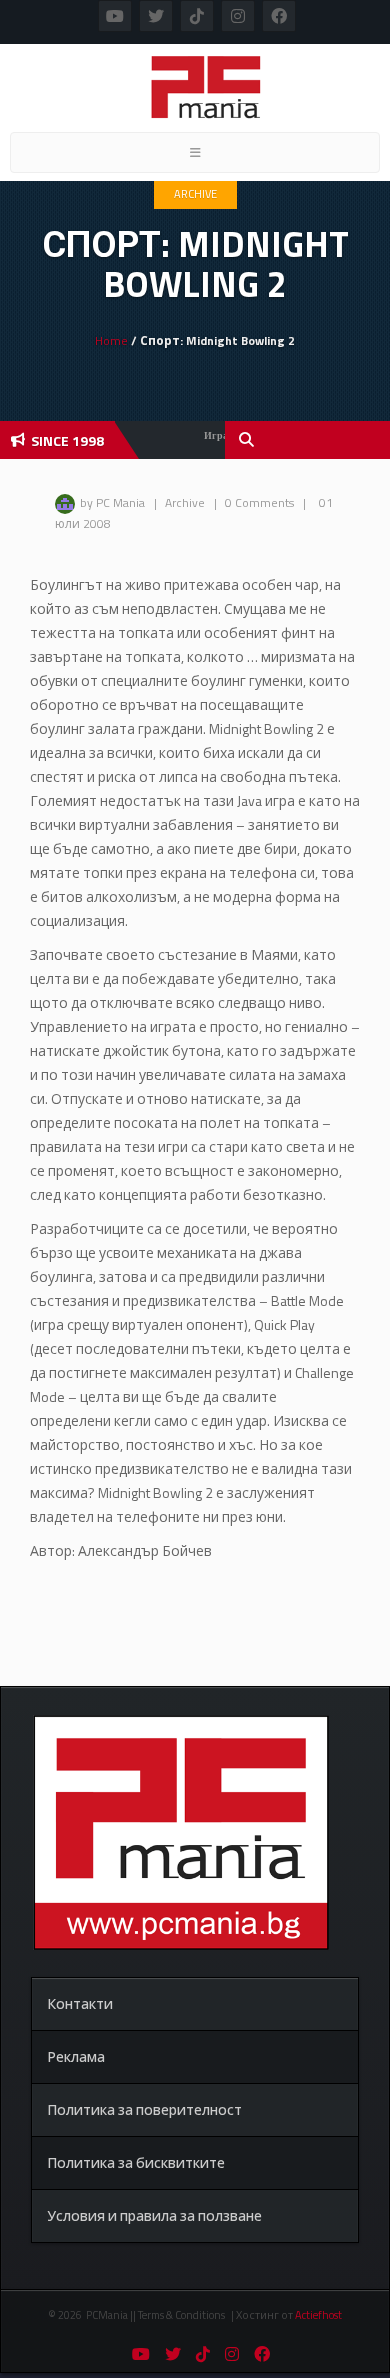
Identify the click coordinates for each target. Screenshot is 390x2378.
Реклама (76, 2056)
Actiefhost (318, 2315)
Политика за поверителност (144, 2109)
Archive (195, 194)
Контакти (80, 2003)
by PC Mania (112, 502)
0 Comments (259, 502)
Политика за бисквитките (136, 2162)
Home (111, 340)
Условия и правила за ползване (154, 2215)
